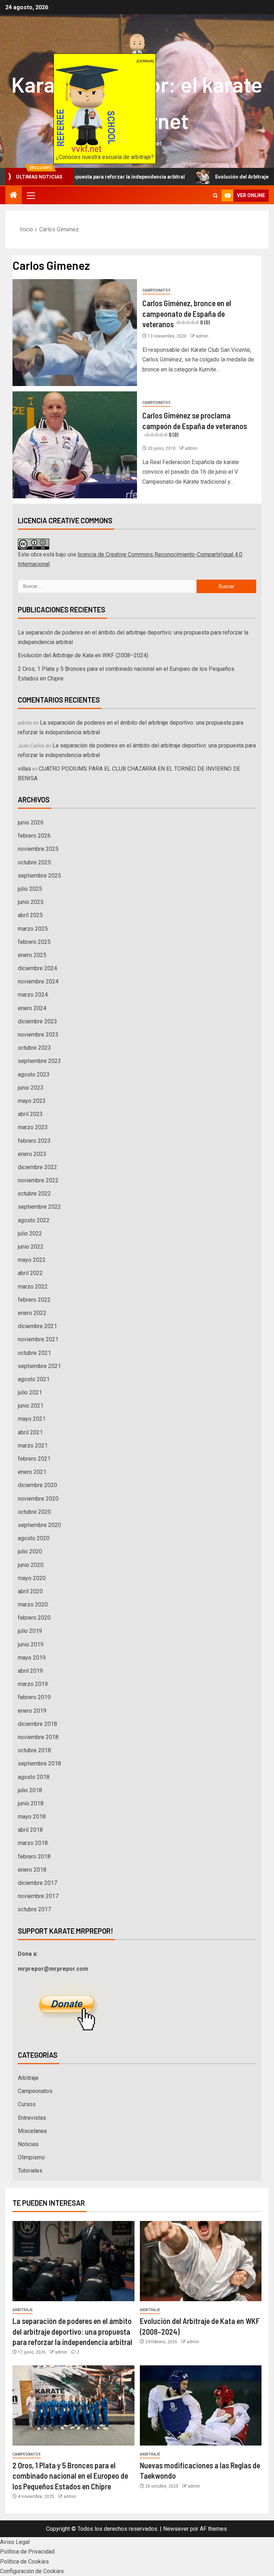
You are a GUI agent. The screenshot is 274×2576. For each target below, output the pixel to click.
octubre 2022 (34, 1194)
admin (202, 336)
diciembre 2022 (37, 1167)
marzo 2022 (33, 1287)
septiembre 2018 (39, 1763)
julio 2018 (30, 1790)
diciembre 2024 (37, 968)
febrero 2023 (34, 1141)
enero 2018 (32, 1870)
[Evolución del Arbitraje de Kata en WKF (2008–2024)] (201, 2261)
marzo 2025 (33, 929)
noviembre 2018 (38, 1737)
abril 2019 (30, 1671)
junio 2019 (31, 1644)
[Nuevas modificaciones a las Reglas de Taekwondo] (201, 2405)
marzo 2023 (33, 1127)
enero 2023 (32, 1154)
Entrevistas (32, 2118)
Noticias (28, 2144)
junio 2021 (31, 1406)
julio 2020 (30, 1551)
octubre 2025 (34, 862)
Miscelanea (32, 2131)
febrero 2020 (34, 1618)
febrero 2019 (34, 1697)
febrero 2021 (34, 1459)
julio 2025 (30, 889)
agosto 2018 (34, 1777)
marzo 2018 (33, 1843)
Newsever (176, 2529)
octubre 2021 (34, 1353)
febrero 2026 (34, 836)
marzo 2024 (33, 995)
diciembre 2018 (37, 1724)
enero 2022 (32, 1313)
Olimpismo (31, 2157)
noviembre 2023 (38, 1035)
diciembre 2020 (37, 1485)
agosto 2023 (34, 1074)
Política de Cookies (24, 2562)
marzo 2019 (33, 1684)
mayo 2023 (32, 1101)
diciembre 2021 (37, 1326)
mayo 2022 (32, 1260)
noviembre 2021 (38, 1339)
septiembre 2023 (39, 1061)
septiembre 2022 (39, 1207)
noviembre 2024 (38, 981)
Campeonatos (156, 290)
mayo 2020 (32, 1578)
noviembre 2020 (38, 1499)
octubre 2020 (34, 1512)
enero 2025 (32, 955)
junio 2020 (31, 1565)
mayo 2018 (32, 1817)
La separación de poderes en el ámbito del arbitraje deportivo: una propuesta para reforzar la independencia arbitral (72, 2331)
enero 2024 (32, 1008)
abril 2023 (30, 1114)
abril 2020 (30, 1591)
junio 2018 (31, 1803)
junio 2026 (31, 822)
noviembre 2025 (38, 849)
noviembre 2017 (38, 1896)
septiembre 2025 (39, 876)
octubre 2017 (34, 1909)
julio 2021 (30, 1392)
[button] (30, 195)
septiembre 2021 (39, 1366)
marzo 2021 (33, 1446)
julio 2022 (30, 1233)
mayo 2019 (32, 1658)
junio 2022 (31, 1247)
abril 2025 (30, 915)
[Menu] (30, 195)
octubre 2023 (34, 1048)
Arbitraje (28, 2078)
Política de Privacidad (27, 2552)
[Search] (215, 196)
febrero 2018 (34, 1857)
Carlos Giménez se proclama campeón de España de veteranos (195, 424)
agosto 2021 (34, 1379)
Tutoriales (30, 2171)
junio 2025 (31, 902)
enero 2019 (32, 1711)
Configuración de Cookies (32, 2571)
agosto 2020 (34, 1538)
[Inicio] (14, 196)
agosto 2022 (34, 1220)
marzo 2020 (33, 1605)
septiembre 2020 (39, 1525)
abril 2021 (30, 1432)
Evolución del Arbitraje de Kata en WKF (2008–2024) (83, 655)
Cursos (27, 2104)
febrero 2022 (34, 1300)
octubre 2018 (34, 1750)
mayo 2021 (32, 1419)
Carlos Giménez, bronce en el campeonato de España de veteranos (187, 313)
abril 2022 (30, 1273)
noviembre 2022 (38, 1180)
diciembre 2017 (37, 1883)
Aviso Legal (15, 2542)
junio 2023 (31, 1088)
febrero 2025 (34, 942)
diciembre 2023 (37, 1021)
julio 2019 (30, 1631)
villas (24, 769)
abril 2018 (30, 1830)
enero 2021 (32, 1472)
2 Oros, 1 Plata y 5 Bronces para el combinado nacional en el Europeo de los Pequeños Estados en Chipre (70, 2476)
